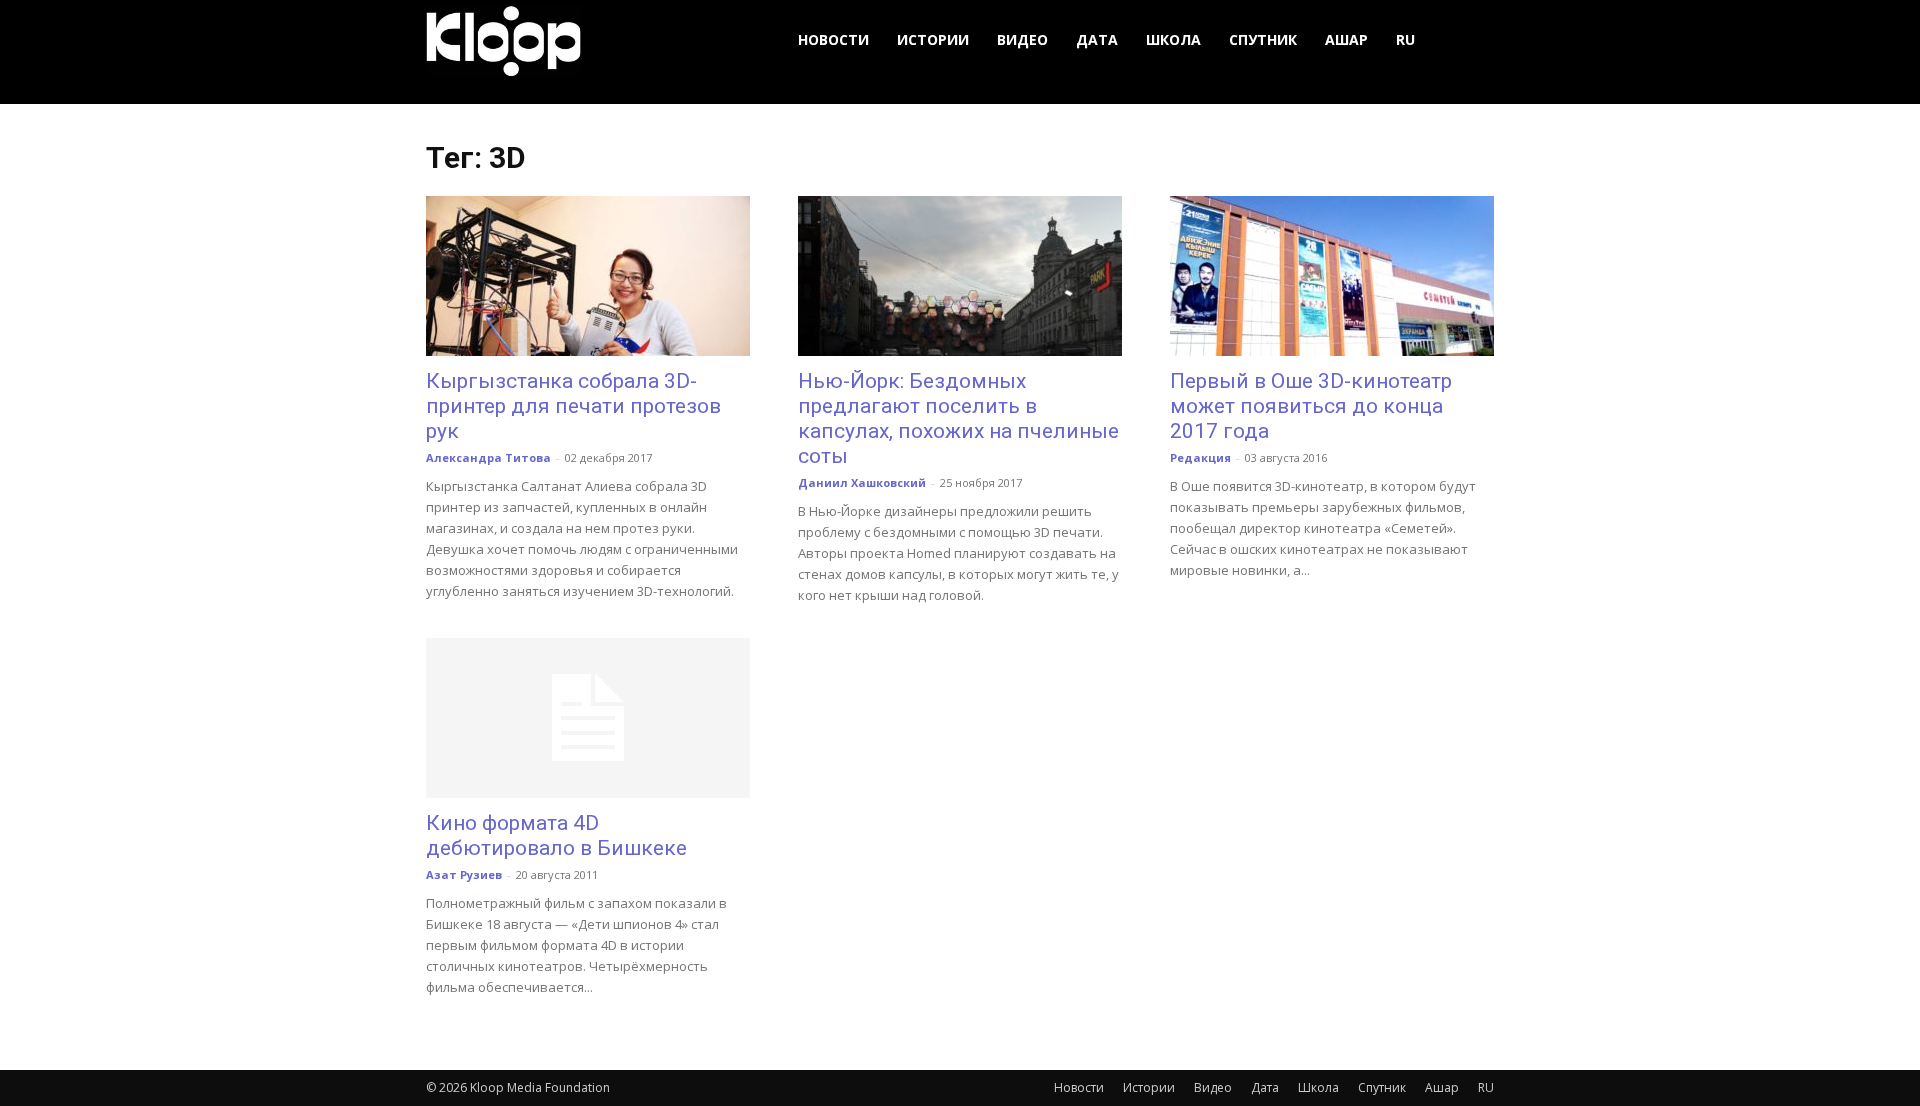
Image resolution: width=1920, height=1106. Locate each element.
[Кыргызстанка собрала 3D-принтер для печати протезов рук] (588, 276)
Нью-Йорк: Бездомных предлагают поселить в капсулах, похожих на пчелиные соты (958, 418)
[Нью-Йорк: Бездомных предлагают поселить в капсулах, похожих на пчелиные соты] (960, 276)
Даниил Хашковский (862, 482)
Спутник (1263, 39)
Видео (1022, 39)
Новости (833, 39)
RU (1405, 39)
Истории (933, 39)
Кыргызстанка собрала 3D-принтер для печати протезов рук (573, 406)
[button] (1470, 40)
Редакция (1200, 457)
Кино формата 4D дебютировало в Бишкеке (556, 835)
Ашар (1346, 39)
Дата (1097, 39)
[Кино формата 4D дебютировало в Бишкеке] (588, 718)
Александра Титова (488, 457)
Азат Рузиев (464, 874)
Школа (1173, 39)
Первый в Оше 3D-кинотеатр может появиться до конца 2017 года (1311, 406)
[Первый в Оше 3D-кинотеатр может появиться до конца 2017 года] (1332, 276)
